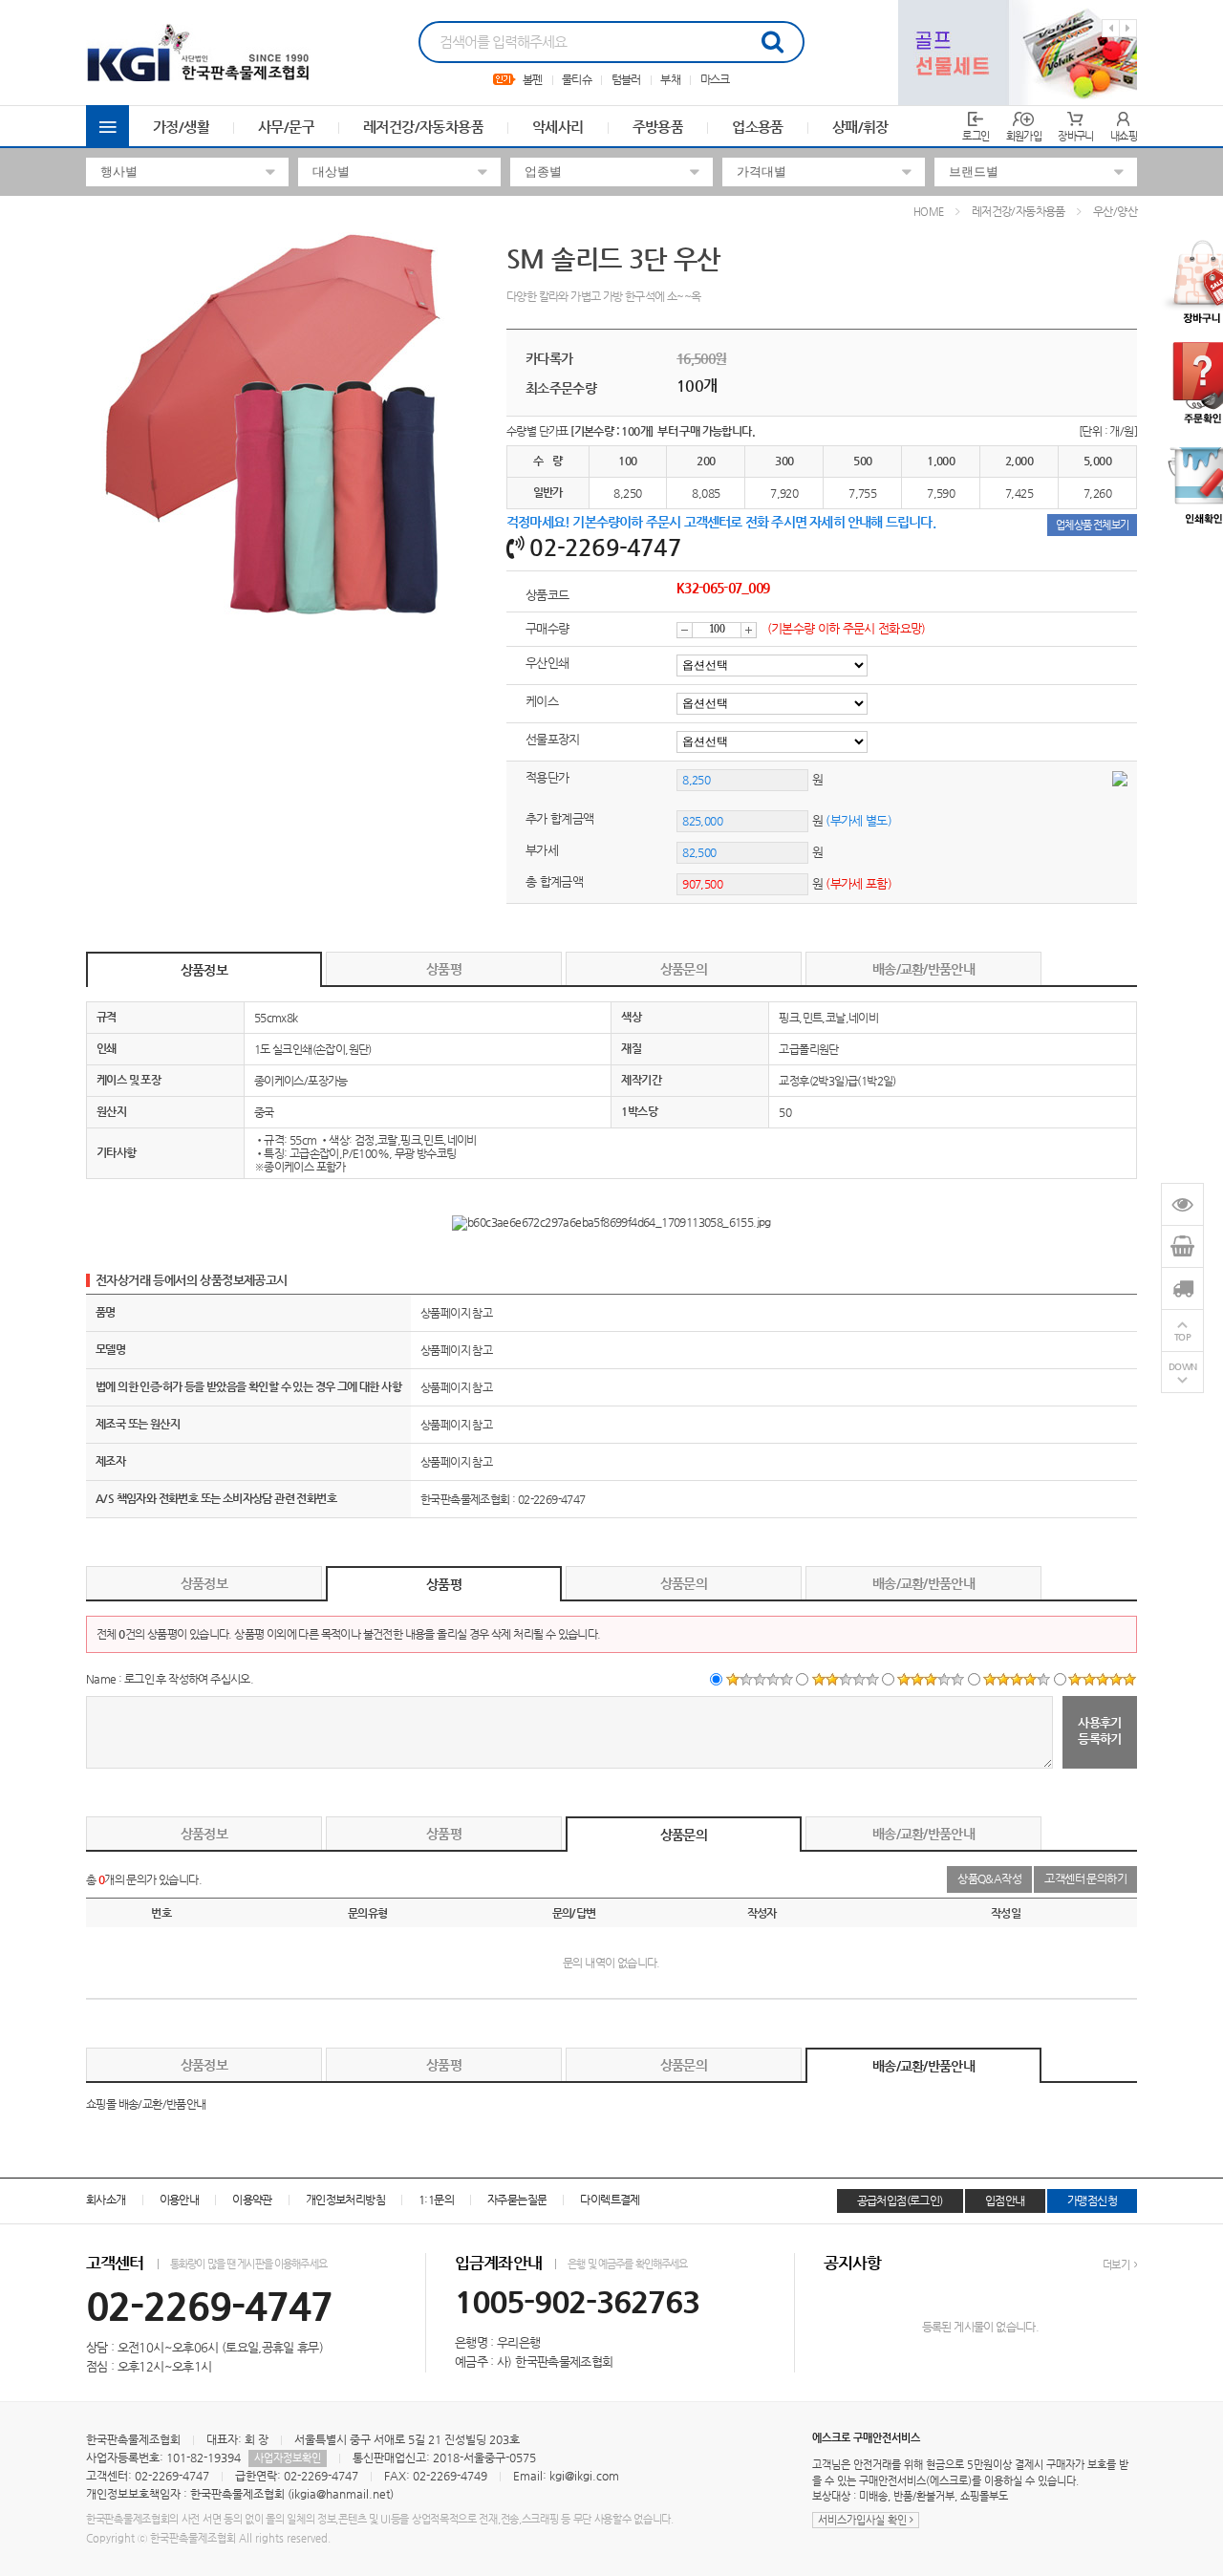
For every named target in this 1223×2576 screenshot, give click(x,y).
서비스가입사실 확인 (864, 2520)
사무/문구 (286, 127)
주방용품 (658, 127)
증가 (749, 630)
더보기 (1117, 2265)
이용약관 (252, 2200)
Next (1128, 28)
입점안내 (1005, 2200)
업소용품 (758, 127)
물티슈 (577, 79)
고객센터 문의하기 (1085, 1878)
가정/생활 (181, 127)
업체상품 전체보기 (1092, 525)
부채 (670, 79)
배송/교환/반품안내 (923, 969)
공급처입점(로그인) (900, 2200)
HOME (929, 212)
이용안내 (180, 2200)
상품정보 (204, 970)
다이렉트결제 (610, 2200)
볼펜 (533, 79)
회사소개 (106, 2200)
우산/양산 (1115, 211)
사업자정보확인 (288, 2458)
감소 (685, 630)
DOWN (1183, 1367)
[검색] (772, 42)
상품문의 (684, 969)
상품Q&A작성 (989, 1878)
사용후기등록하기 (1100, 1730)
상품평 (444, 969)
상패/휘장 (860, 127)
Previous (1111, 28)
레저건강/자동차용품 (423, 127)
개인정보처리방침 (345, 2200)
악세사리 (558, 127)
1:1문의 (436, 2200)
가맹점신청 (1092, 2200)
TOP (1183, 1337)
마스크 (715, 79)
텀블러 (626, 79)
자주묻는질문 (517, 2200)
